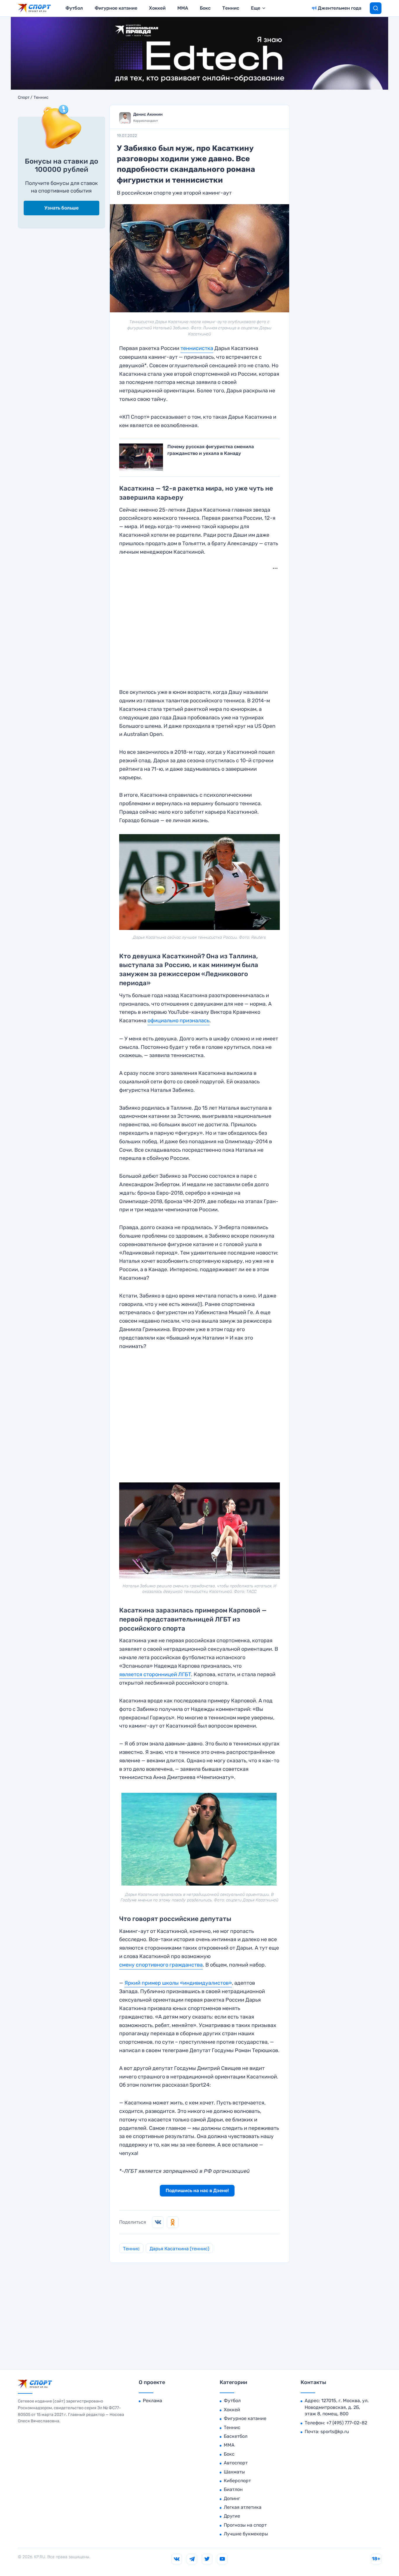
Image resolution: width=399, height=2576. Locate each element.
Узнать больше (61, 208)
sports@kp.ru (335, 2432)
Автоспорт (236, 2463)
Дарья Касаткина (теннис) (179, 2249)
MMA (183, 8)
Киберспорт (237, 2481)
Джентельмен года (340, 8)
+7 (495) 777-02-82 (347, 2423)
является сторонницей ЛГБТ (155, 1674)
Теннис (231, 8)
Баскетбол (236, 2436)
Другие (232, 2516)
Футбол (74, 8)
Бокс (205, 8)
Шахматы (234, 2472)
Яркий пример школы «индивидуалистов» (178, 1983)
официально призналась (178, 1021)
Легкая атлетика (243, 2507)
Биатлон (233, 2489)
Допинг (232, 2498)
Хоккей (157, 8)
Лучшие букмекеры (246, 2534)
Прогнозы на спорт (245, 2525)
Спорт (24, 98)
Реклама (152, 2401)
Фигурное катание (116, 8)
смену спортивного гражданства (161, 1965)
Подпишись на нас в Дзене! (197, 2190)
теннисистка (197, 348)
